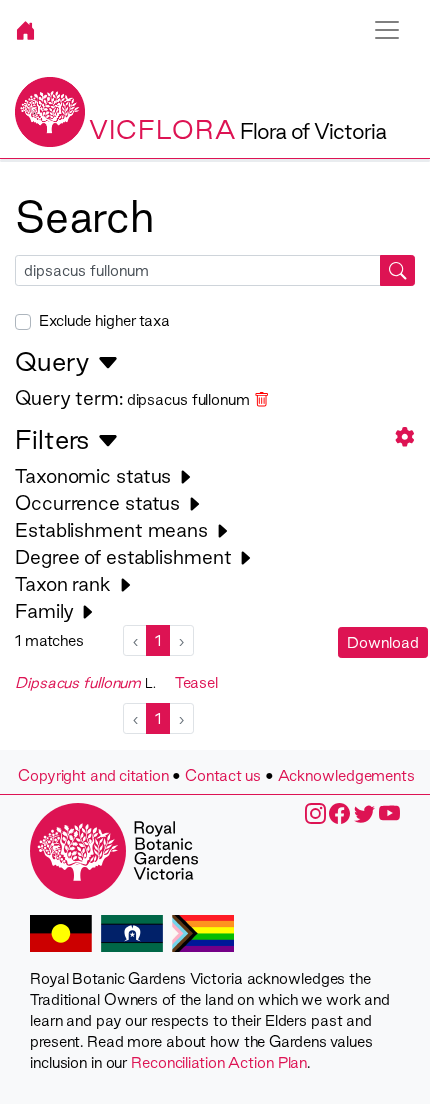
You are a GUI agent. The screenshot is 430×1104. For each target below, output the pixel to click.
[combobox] (215, 270)
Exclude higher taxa (104, 320)
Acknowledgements (346, 775)
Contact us (223, 775)
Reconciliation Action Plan (219, 1062)
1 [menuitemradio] (158, 640)
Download (383, 642)
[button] (405, 436)
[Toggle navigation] (387, 30)
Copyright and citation (93, 775)
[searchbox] (198, 270)
